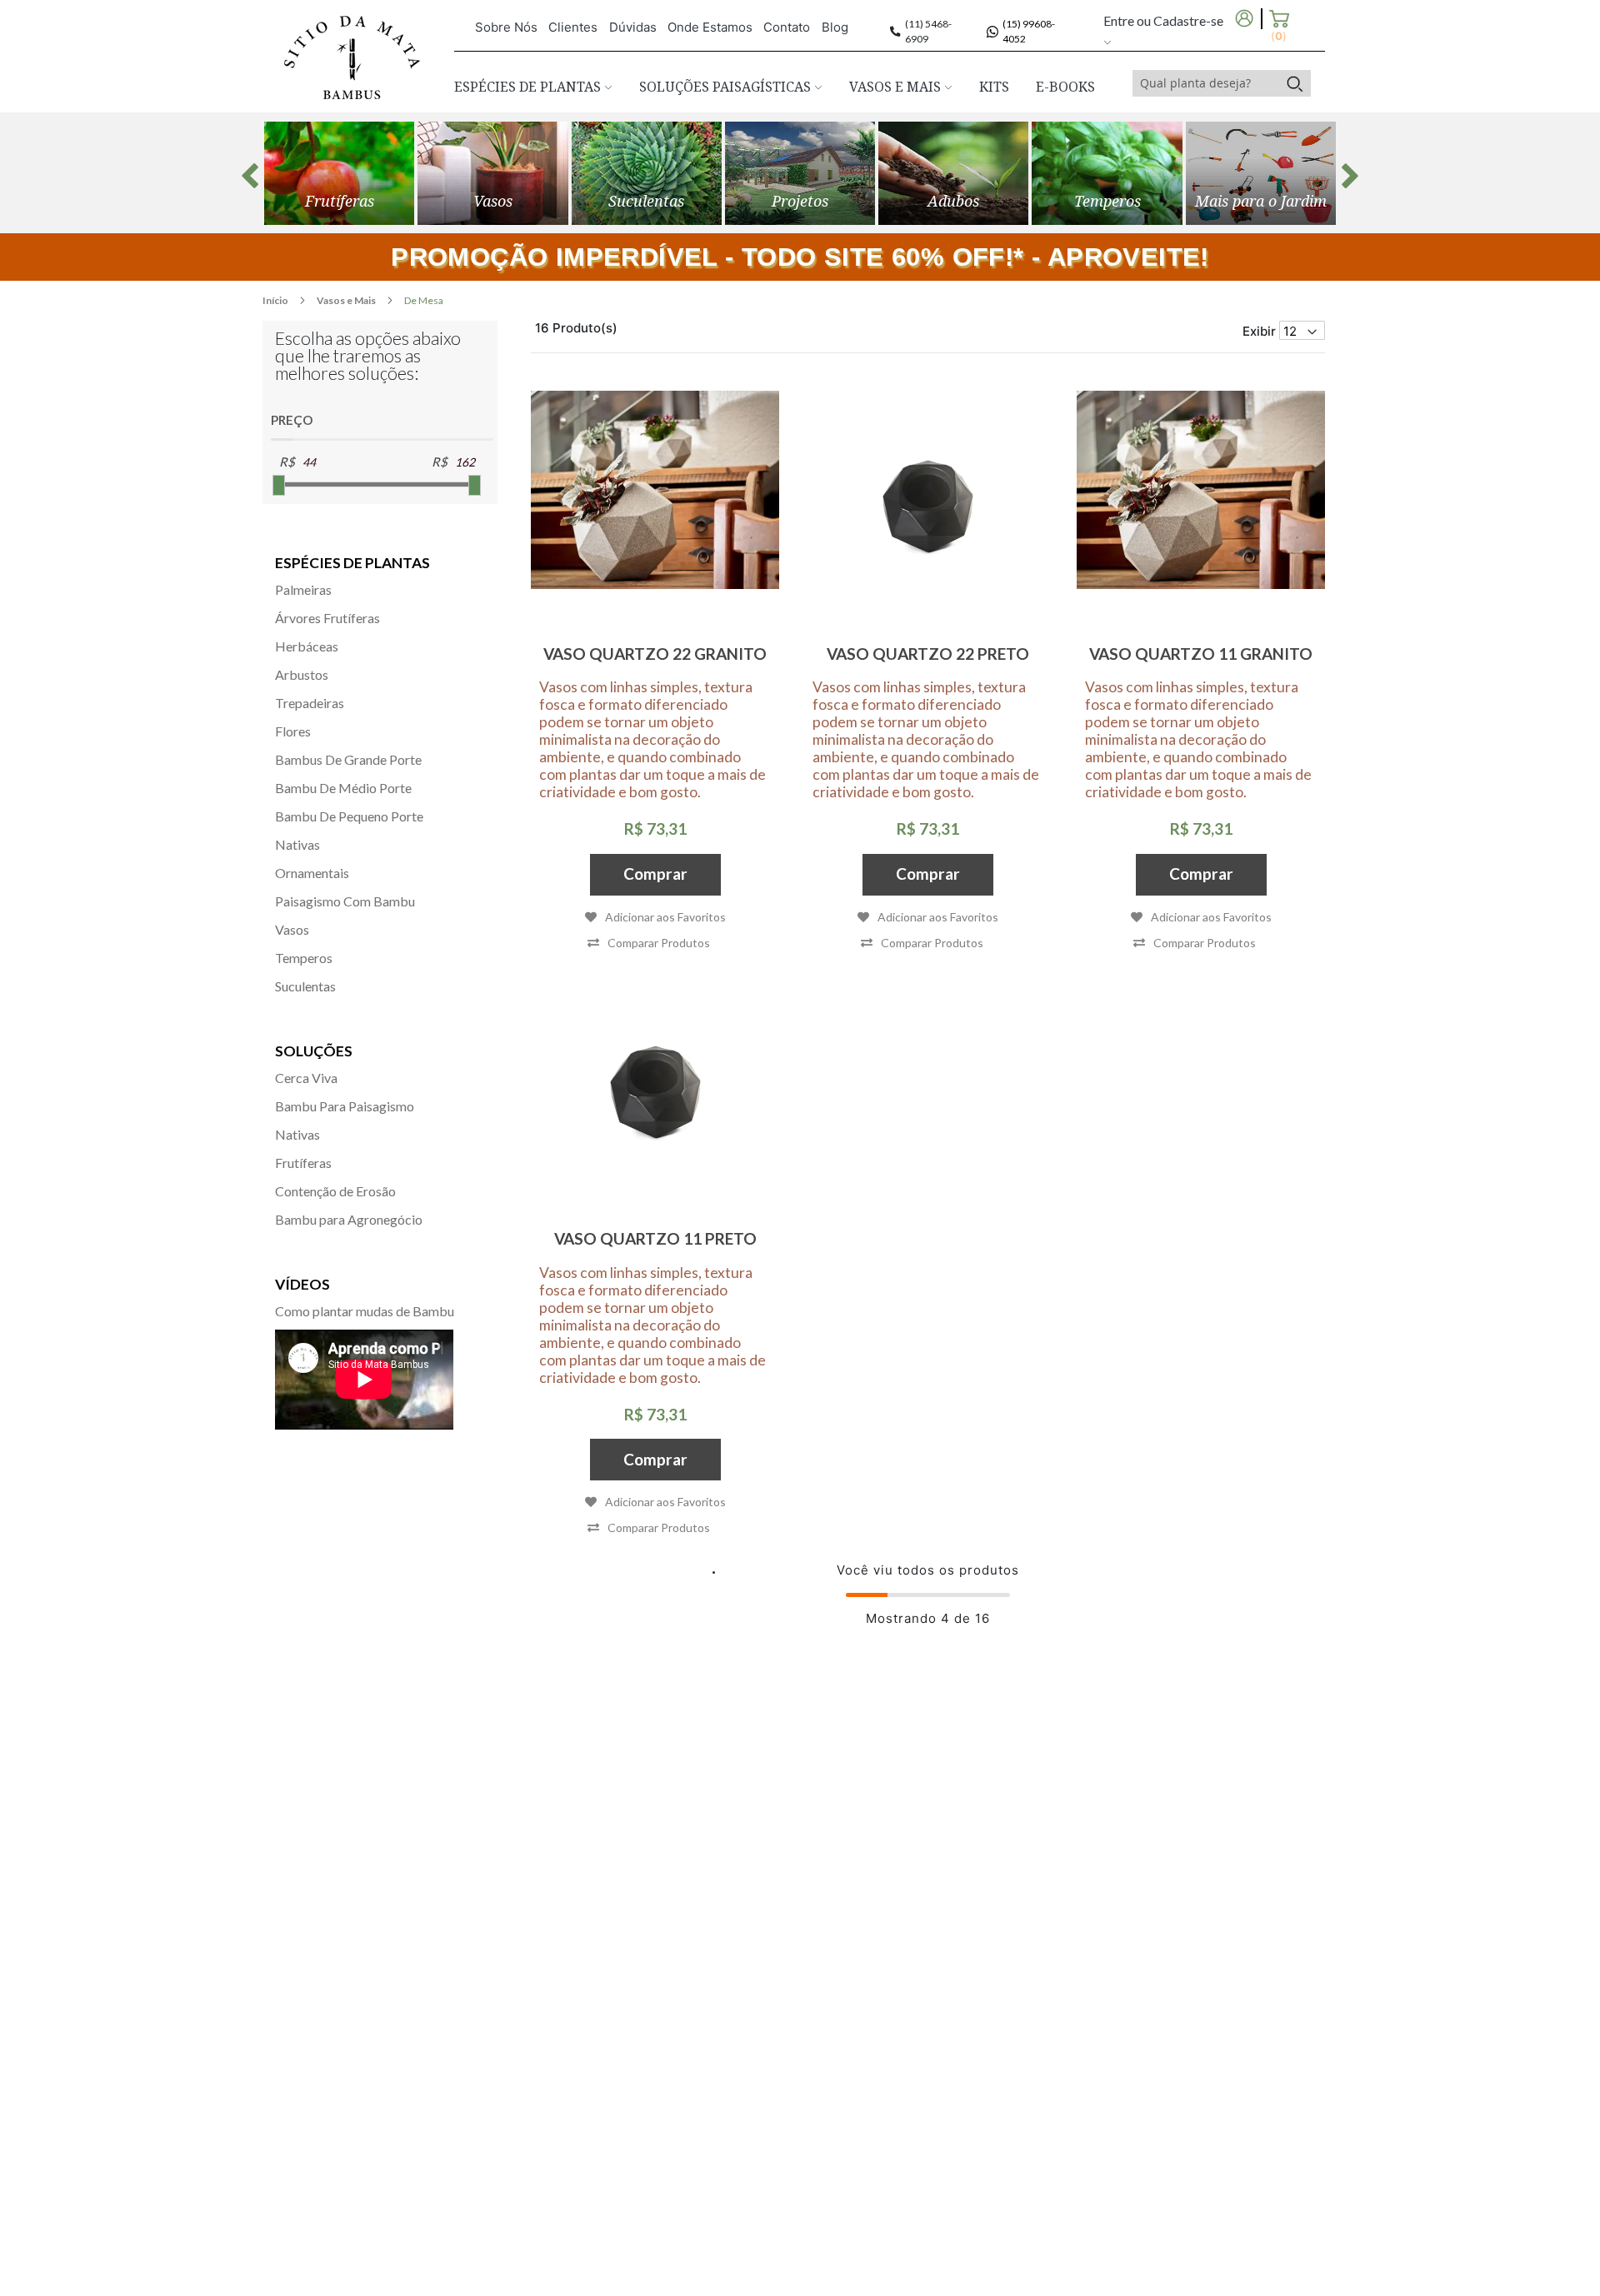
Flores (293, 731)
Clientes (573, 27)
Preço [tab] (292, 420)
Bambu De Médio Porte (343, 788)
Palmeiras (303, 589)
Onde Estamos (710, 27)
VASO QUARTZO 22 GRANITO (655, 654)
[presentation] (250, 176)
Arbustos (302, 674)
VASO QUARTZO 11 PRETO (655, 1238)
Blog (835, 27)
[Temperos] (1107, 173)
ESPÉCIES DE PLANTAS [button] (529, 87)
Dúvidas (633, 27)
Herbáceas (307, 646)
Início (276, 300)
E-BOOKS (1065, 87)
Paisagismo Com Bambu (345, 901)
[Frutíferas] (339, 173)
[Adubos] (953, 173)
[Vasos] (492, 173)
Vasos (292, 929)
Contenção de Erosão (335, 1191)
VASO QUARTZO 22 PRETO (928, 654)
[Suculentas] (647, 173)
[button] (649, 943)
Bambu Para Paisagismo (345, 1106)
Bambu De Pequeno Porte (349, 816)
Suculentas (305, 986)
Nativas (297, 844)
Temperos (304, 958)
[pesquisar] (1295, 83)
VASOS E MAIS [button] (897, 87)
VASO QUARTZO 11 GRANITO (1201, 654)
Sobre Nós (506, 27)
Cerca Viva (306, 1078)
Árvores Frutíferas (327, 618)
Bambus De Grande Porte (348, 759)
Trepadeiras (310, 703)
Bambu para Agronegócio (349, 1219)
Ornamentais (312, 873)
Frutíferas (303, 1163)
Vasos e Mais (347, 300)
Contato (787, 27)
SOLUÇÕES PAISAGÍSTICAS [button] (727, 87)
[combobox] (1206, 83)
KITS (994, 87)
